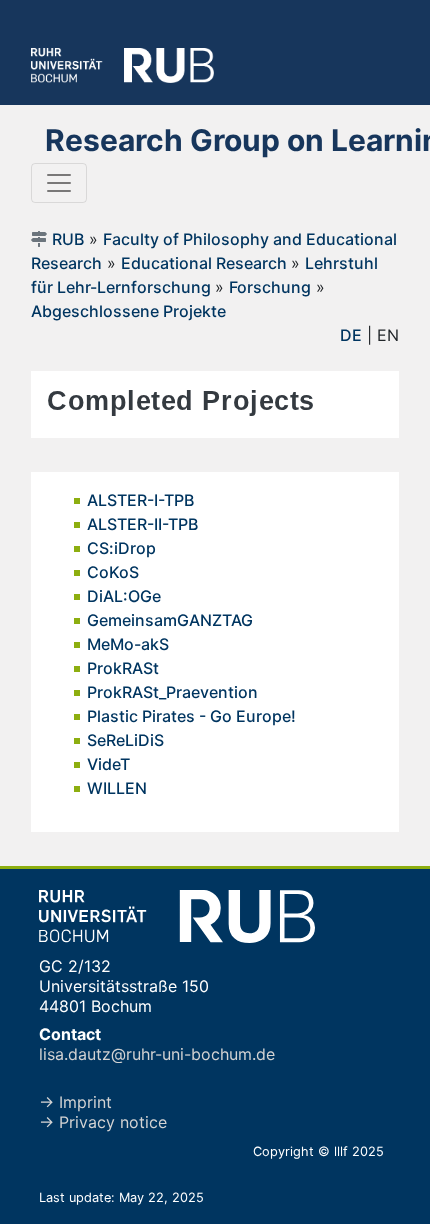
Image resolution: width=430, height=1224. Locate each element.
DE (351, 335)
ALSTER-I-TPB (140, 500)
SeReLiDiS (125, 740)
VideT (108, 764)
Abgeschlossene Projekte (128, 311)
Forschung (270, 287)
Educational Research (206, 263)
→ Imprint (75, 1102)
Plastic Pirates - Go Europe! (191, 716)
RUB (68, 239)
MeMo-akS (128, 644)
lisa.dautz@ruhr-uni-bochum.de (157, 1054)
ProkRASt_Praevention (172, 692)
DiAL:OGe (124, 596)
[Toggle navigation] (59, 183)
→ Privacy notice (103, 1122)
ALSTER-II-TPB (142, 524)
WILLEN (117, 788)
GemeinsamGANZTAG (170, 620)
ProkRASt (123, 668)
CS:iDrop (121, 548)
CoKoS (113, 572)
